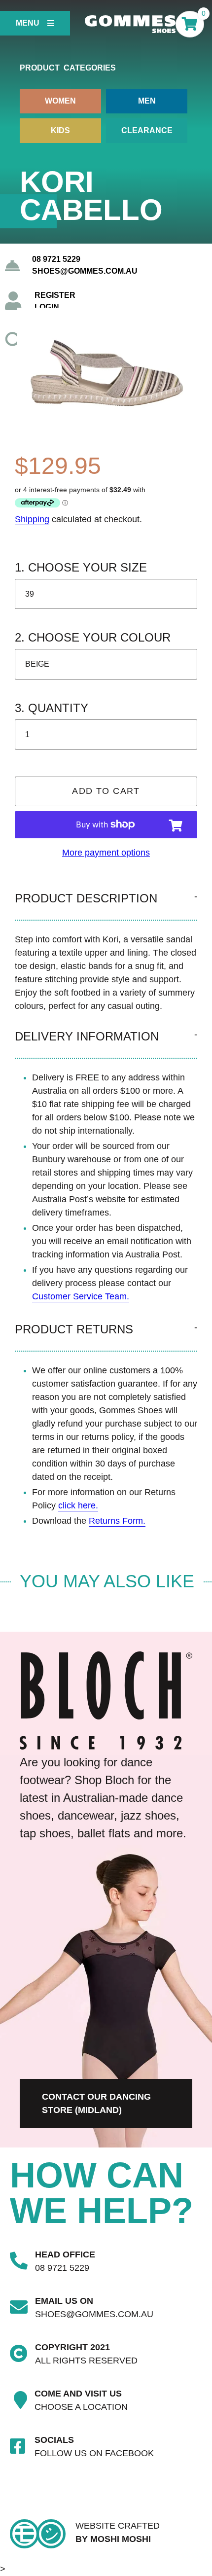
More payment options (106, 853)
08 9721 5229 (56, 259)
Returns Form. (117, 1521)
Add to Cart (106, 791)
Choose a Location (81, 2407)
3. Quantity (52, 708)
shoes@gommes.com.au (85, 271)
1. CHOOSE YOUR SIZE (81, 567)
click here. (78, 1505)
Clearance (147, 130)
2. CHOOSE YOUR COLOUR (93, 637)
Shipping (32, 519)
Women (60, 101)
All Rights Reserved (86, 2361)
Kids (60, 130)
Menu (28, 23)
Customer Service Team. (81, 1296)
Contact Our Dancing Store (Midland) (96, 2103)
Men (147, 101)
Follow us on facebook (94, 2453)
